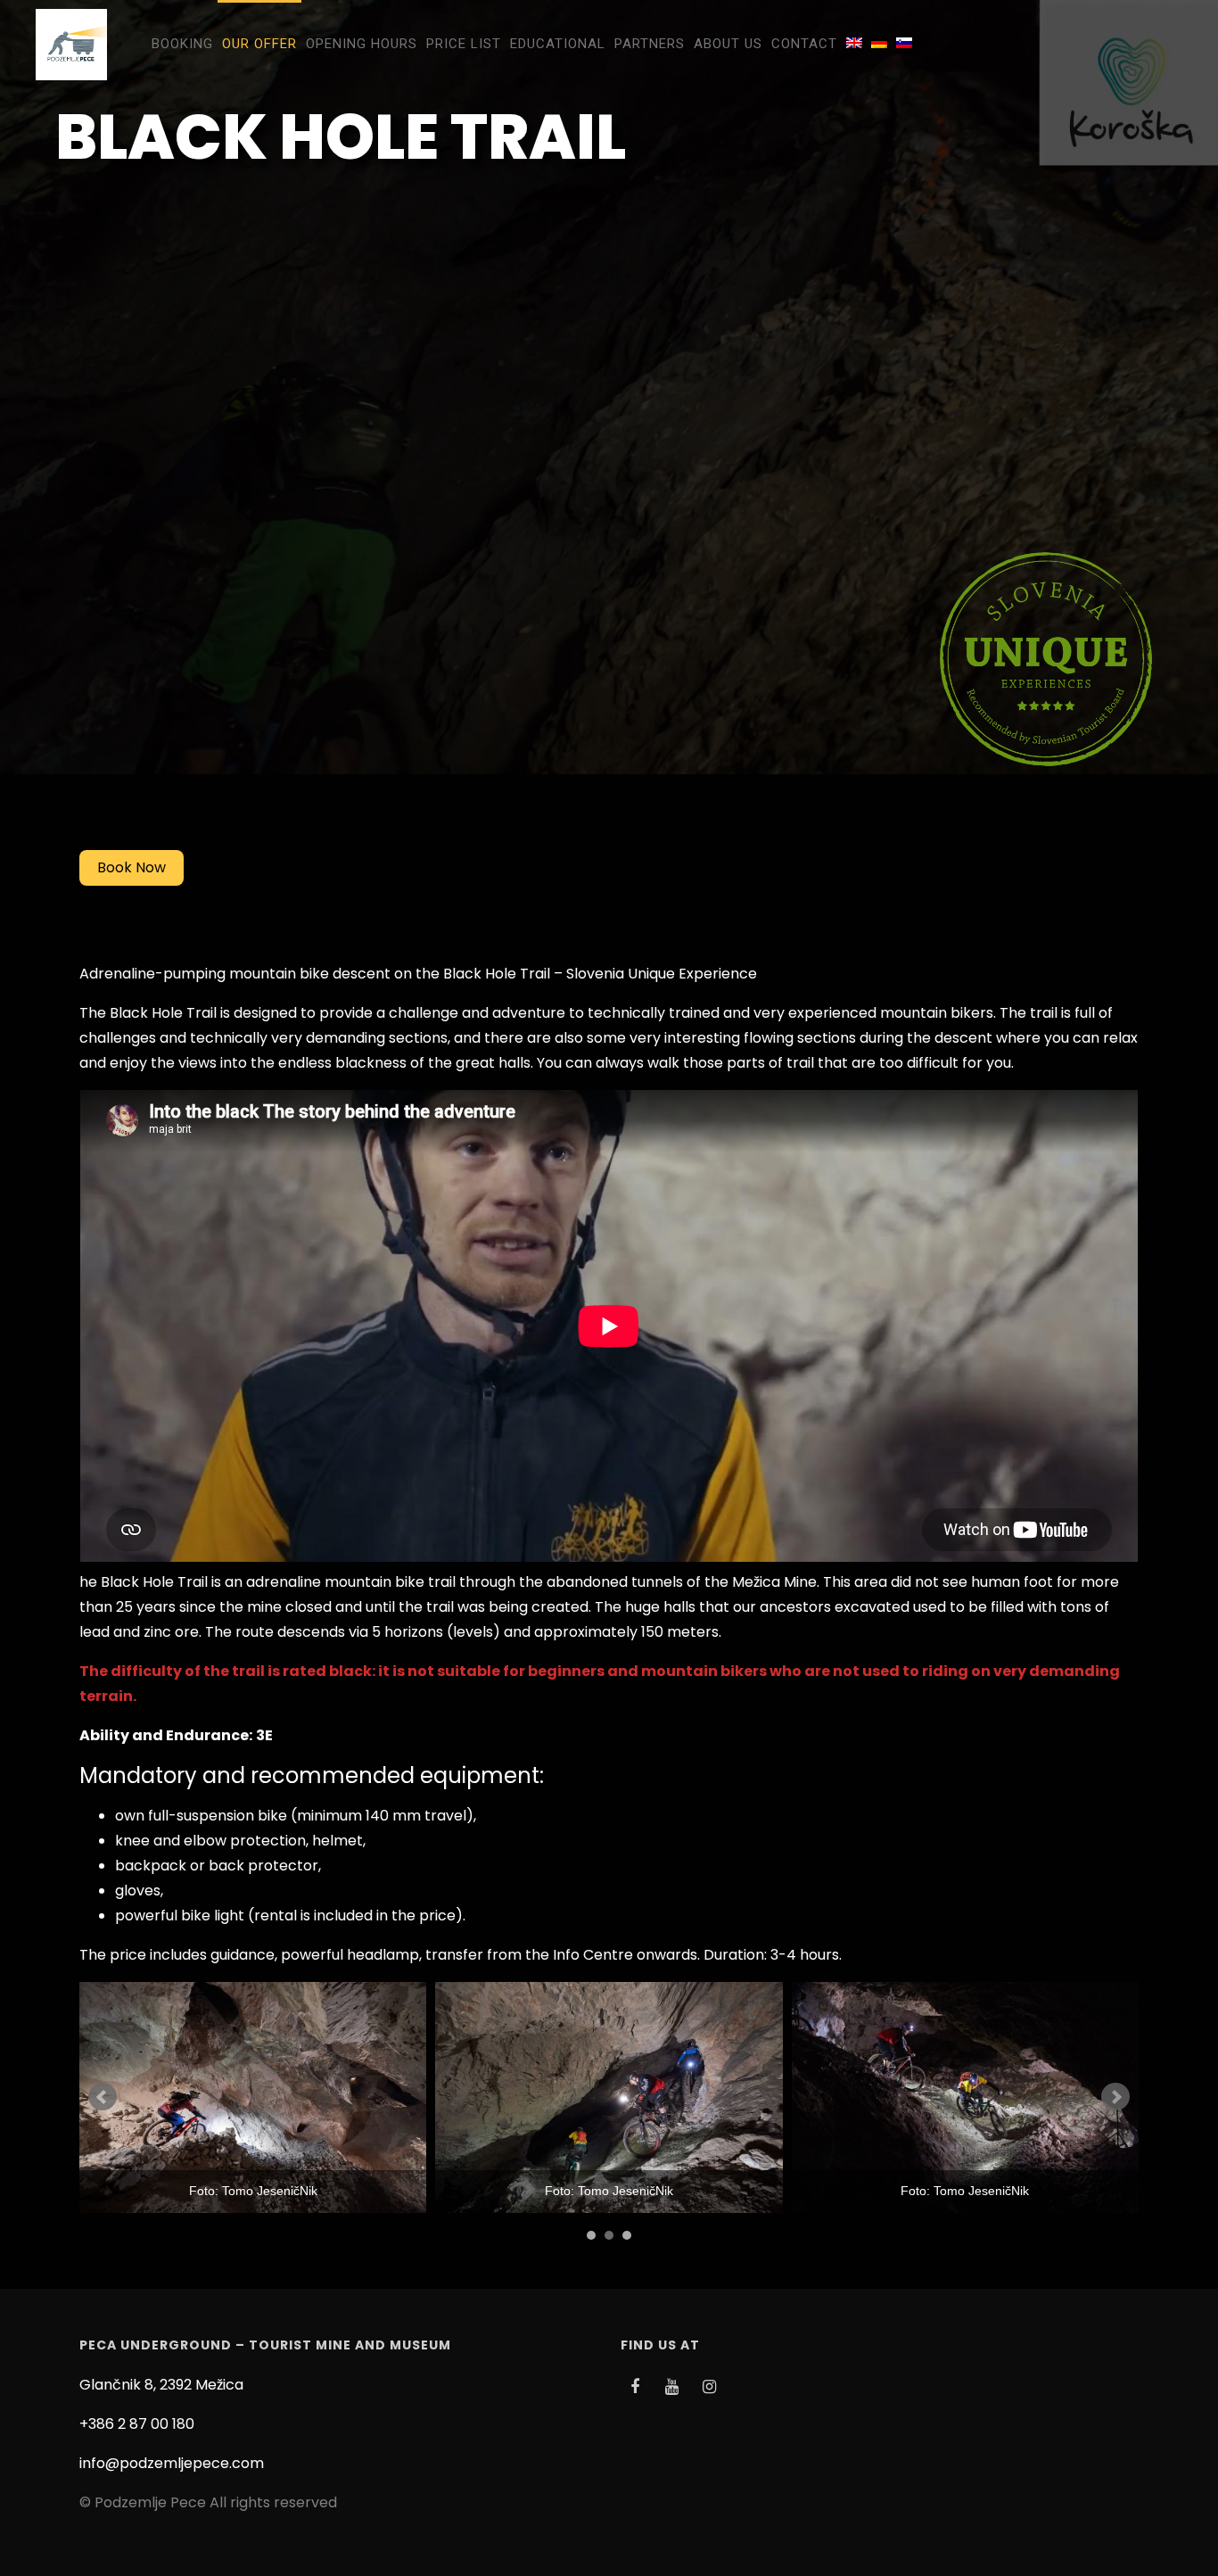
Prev (103, 2097)
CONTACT (804, 44)
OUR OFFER (259, 44)
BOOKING (182, 44)
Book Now (132, 867)
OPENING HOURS (362, 44)
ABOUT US (728, 44)
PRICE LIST (464, 44)
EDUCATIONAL (558, 44)
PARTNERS (650, 44)
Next (1115, 2097)
